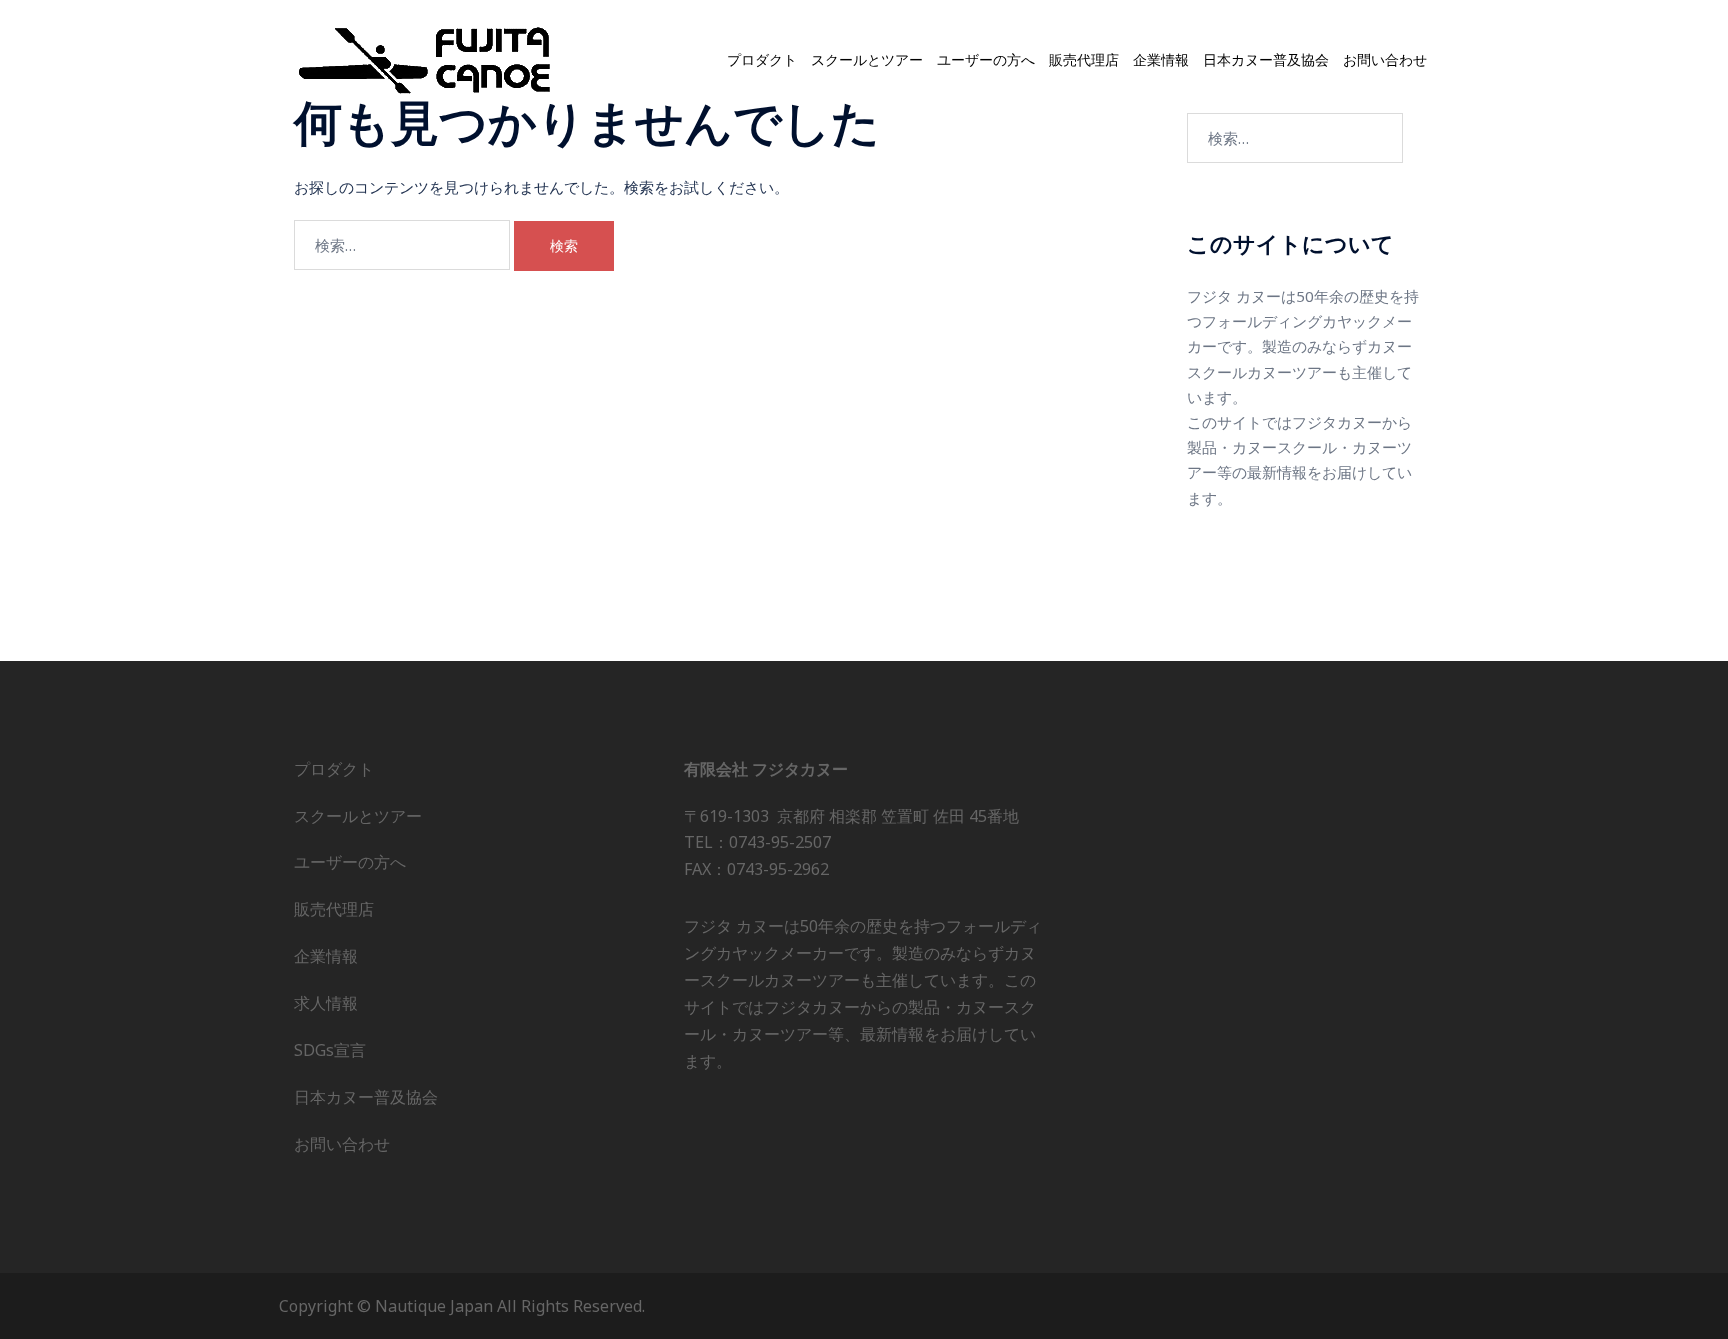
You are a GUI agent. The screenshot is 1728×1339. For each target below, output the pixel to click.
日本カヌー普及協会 (1266, 60)
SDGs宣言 (330, 1050)
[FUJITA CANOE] (426, 59)
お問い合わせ (1385, 60)
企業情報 (1161, 60)
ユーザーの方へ (986, 60)
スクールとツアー (867, 60)
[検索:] (402, 245)
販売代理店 (1084, 60)
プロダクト (762, 60)
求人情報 (326, 1003)
